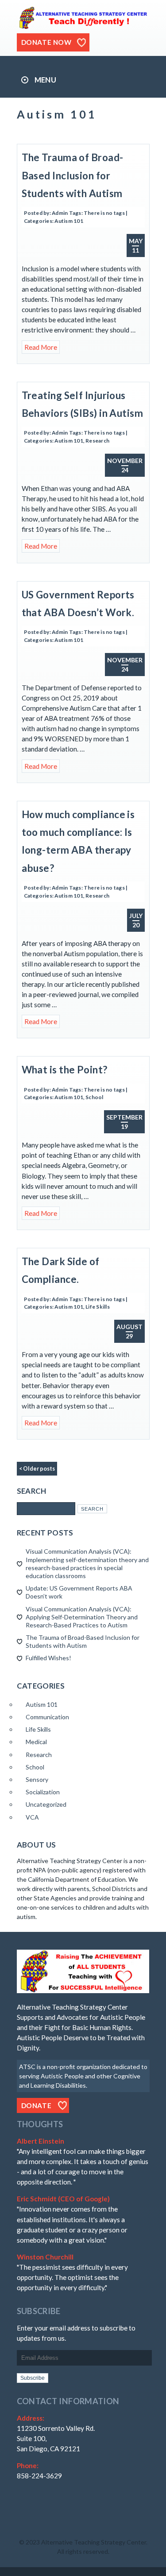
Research (97, 441)
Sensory (37, 1779)
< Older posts (37, 1469)
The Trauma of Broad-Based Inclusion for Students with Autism (73, 175)
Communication (47, 1717)
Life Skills (98, 1307)
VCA (32, 1817)
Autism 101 (69, 221)
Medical (36, 1742)
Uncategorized (46, 1804)
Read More (41, 347)
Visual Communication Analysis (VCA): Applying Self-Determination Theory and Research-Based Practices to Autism (82, 1617)
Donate (37, 2105)
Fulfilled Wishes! (48, 1658)
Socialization (43, 1792)
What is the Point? (65, 1070)
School (94, 1097)
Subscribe (33, 2378)
